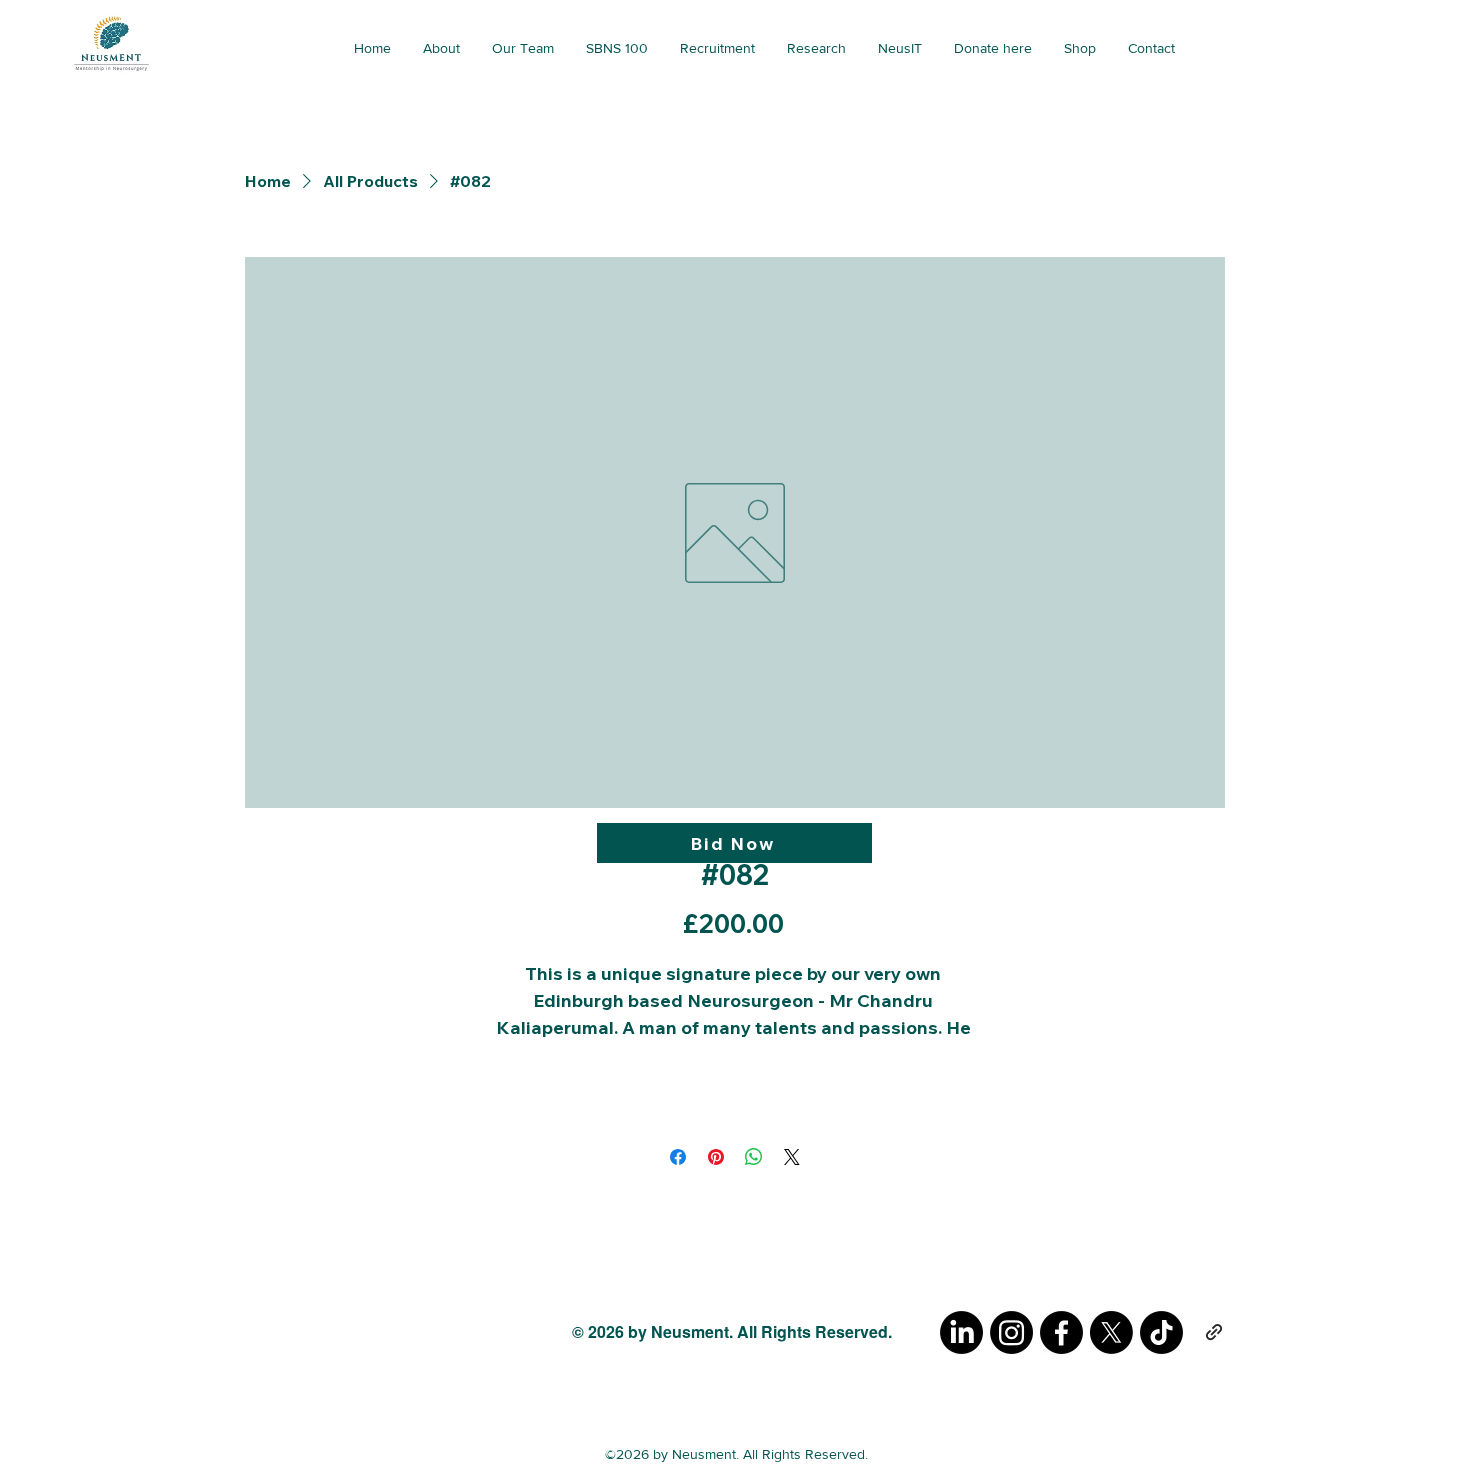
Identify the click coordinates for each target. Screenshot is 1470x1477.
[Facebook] (1061, 1332)
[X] (1111, 1332)
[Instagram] (1011, 1332)
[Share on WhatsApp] (754, 1157)
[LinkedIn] (961, 1332)
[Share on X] (792, 1157)
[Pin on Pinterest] (716, 1157)
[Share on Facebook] (678, 1157)
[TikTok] (1161, 1332)
